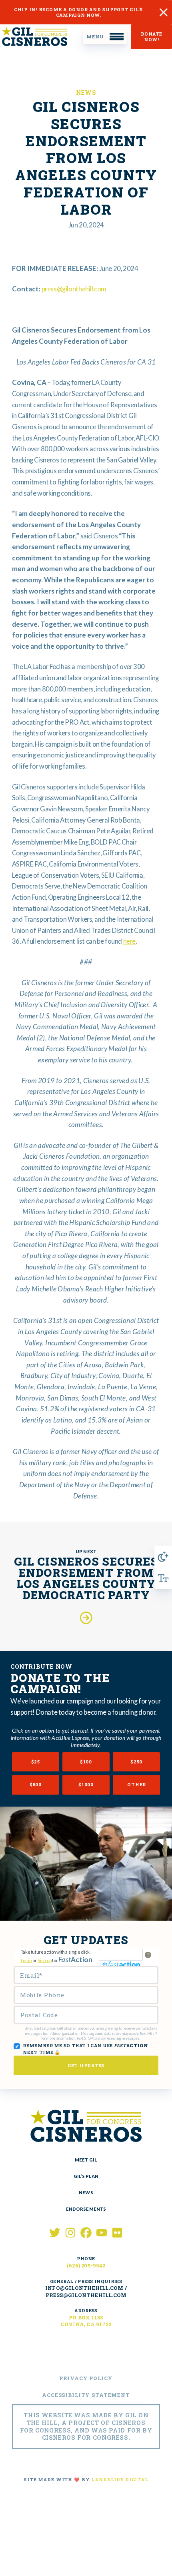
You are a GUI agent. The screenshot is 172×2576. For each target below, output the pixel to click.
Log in (26, 1960)
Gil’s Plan (86, 2176)
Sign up (44, 1960)
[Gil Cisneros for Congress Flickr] (117, 2233)
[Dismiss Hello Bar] (164, 12)
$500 (36, 1784)
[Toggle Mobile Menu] (105, 37)
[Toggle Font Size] (163, 1578)
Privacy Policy (86, 2378)
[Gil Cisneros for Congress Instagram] (70, 2233)
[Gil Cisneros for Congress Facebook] (86, 2233)
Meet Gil (86, 2160)
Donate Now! (151, 37)
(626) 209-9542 (86, 2265)
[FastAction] (121, 1955)
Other (137, 1784)
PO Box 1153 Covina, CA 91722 (86, 2321)
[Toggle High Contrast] (163, 1556)
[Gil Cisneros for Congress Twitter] (55, 2233)
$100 (86, 1762)
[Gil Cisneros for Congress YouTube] (102, 2233)
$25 (36, 1762)
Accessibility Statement (86, 2395)
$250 (136, 1762)
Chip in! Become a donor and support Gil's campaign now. (78, 12)
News (86, 93)
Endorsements (86, 2209)
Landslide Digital (120, 2479)
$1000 (86, 1784)
